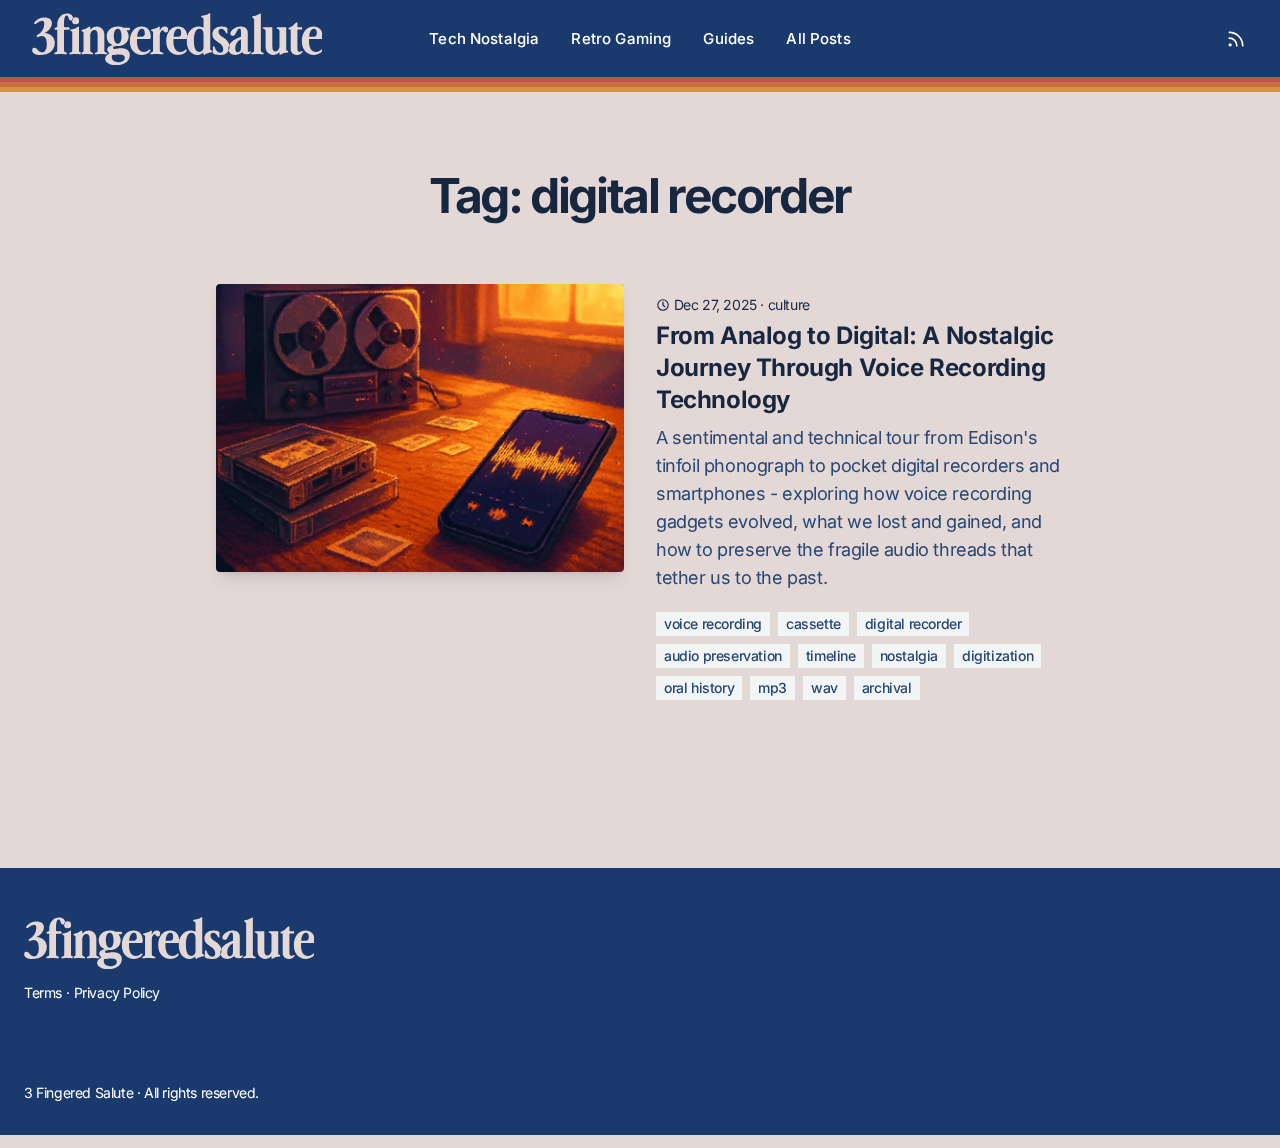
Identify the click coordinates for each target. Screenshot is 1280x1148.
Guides (728, 38)
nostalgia (909, 655)
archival (887, 687)
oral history (699, 687)
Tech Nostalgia (484, 38)
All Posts (818, 38)
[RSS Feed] (1236, 39)
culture (789, 304)
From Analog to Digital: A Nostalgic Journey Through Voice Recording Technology (855, 367)
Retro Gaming (621, 38)
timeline (831, 655)
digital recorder (913, 623)
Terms (43, 992)
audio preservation (723, 655)
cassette (813, 623)
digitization (997, 655)
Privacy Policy (117, 992)
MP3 (772, 687)
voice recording (713, 623)
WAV (824, 687)
